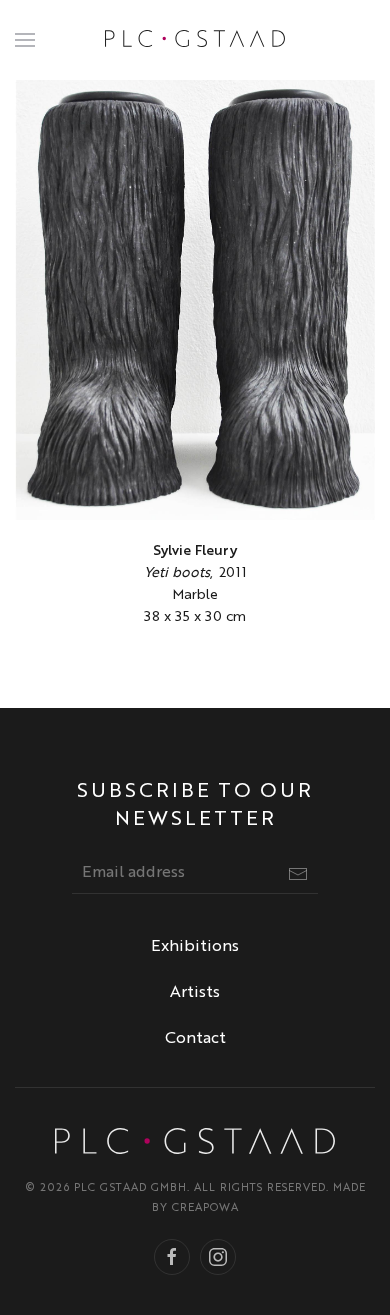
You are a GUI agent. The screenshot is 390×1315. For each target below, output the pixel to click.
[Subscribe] (298, 874)
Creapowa (205, 1208)
